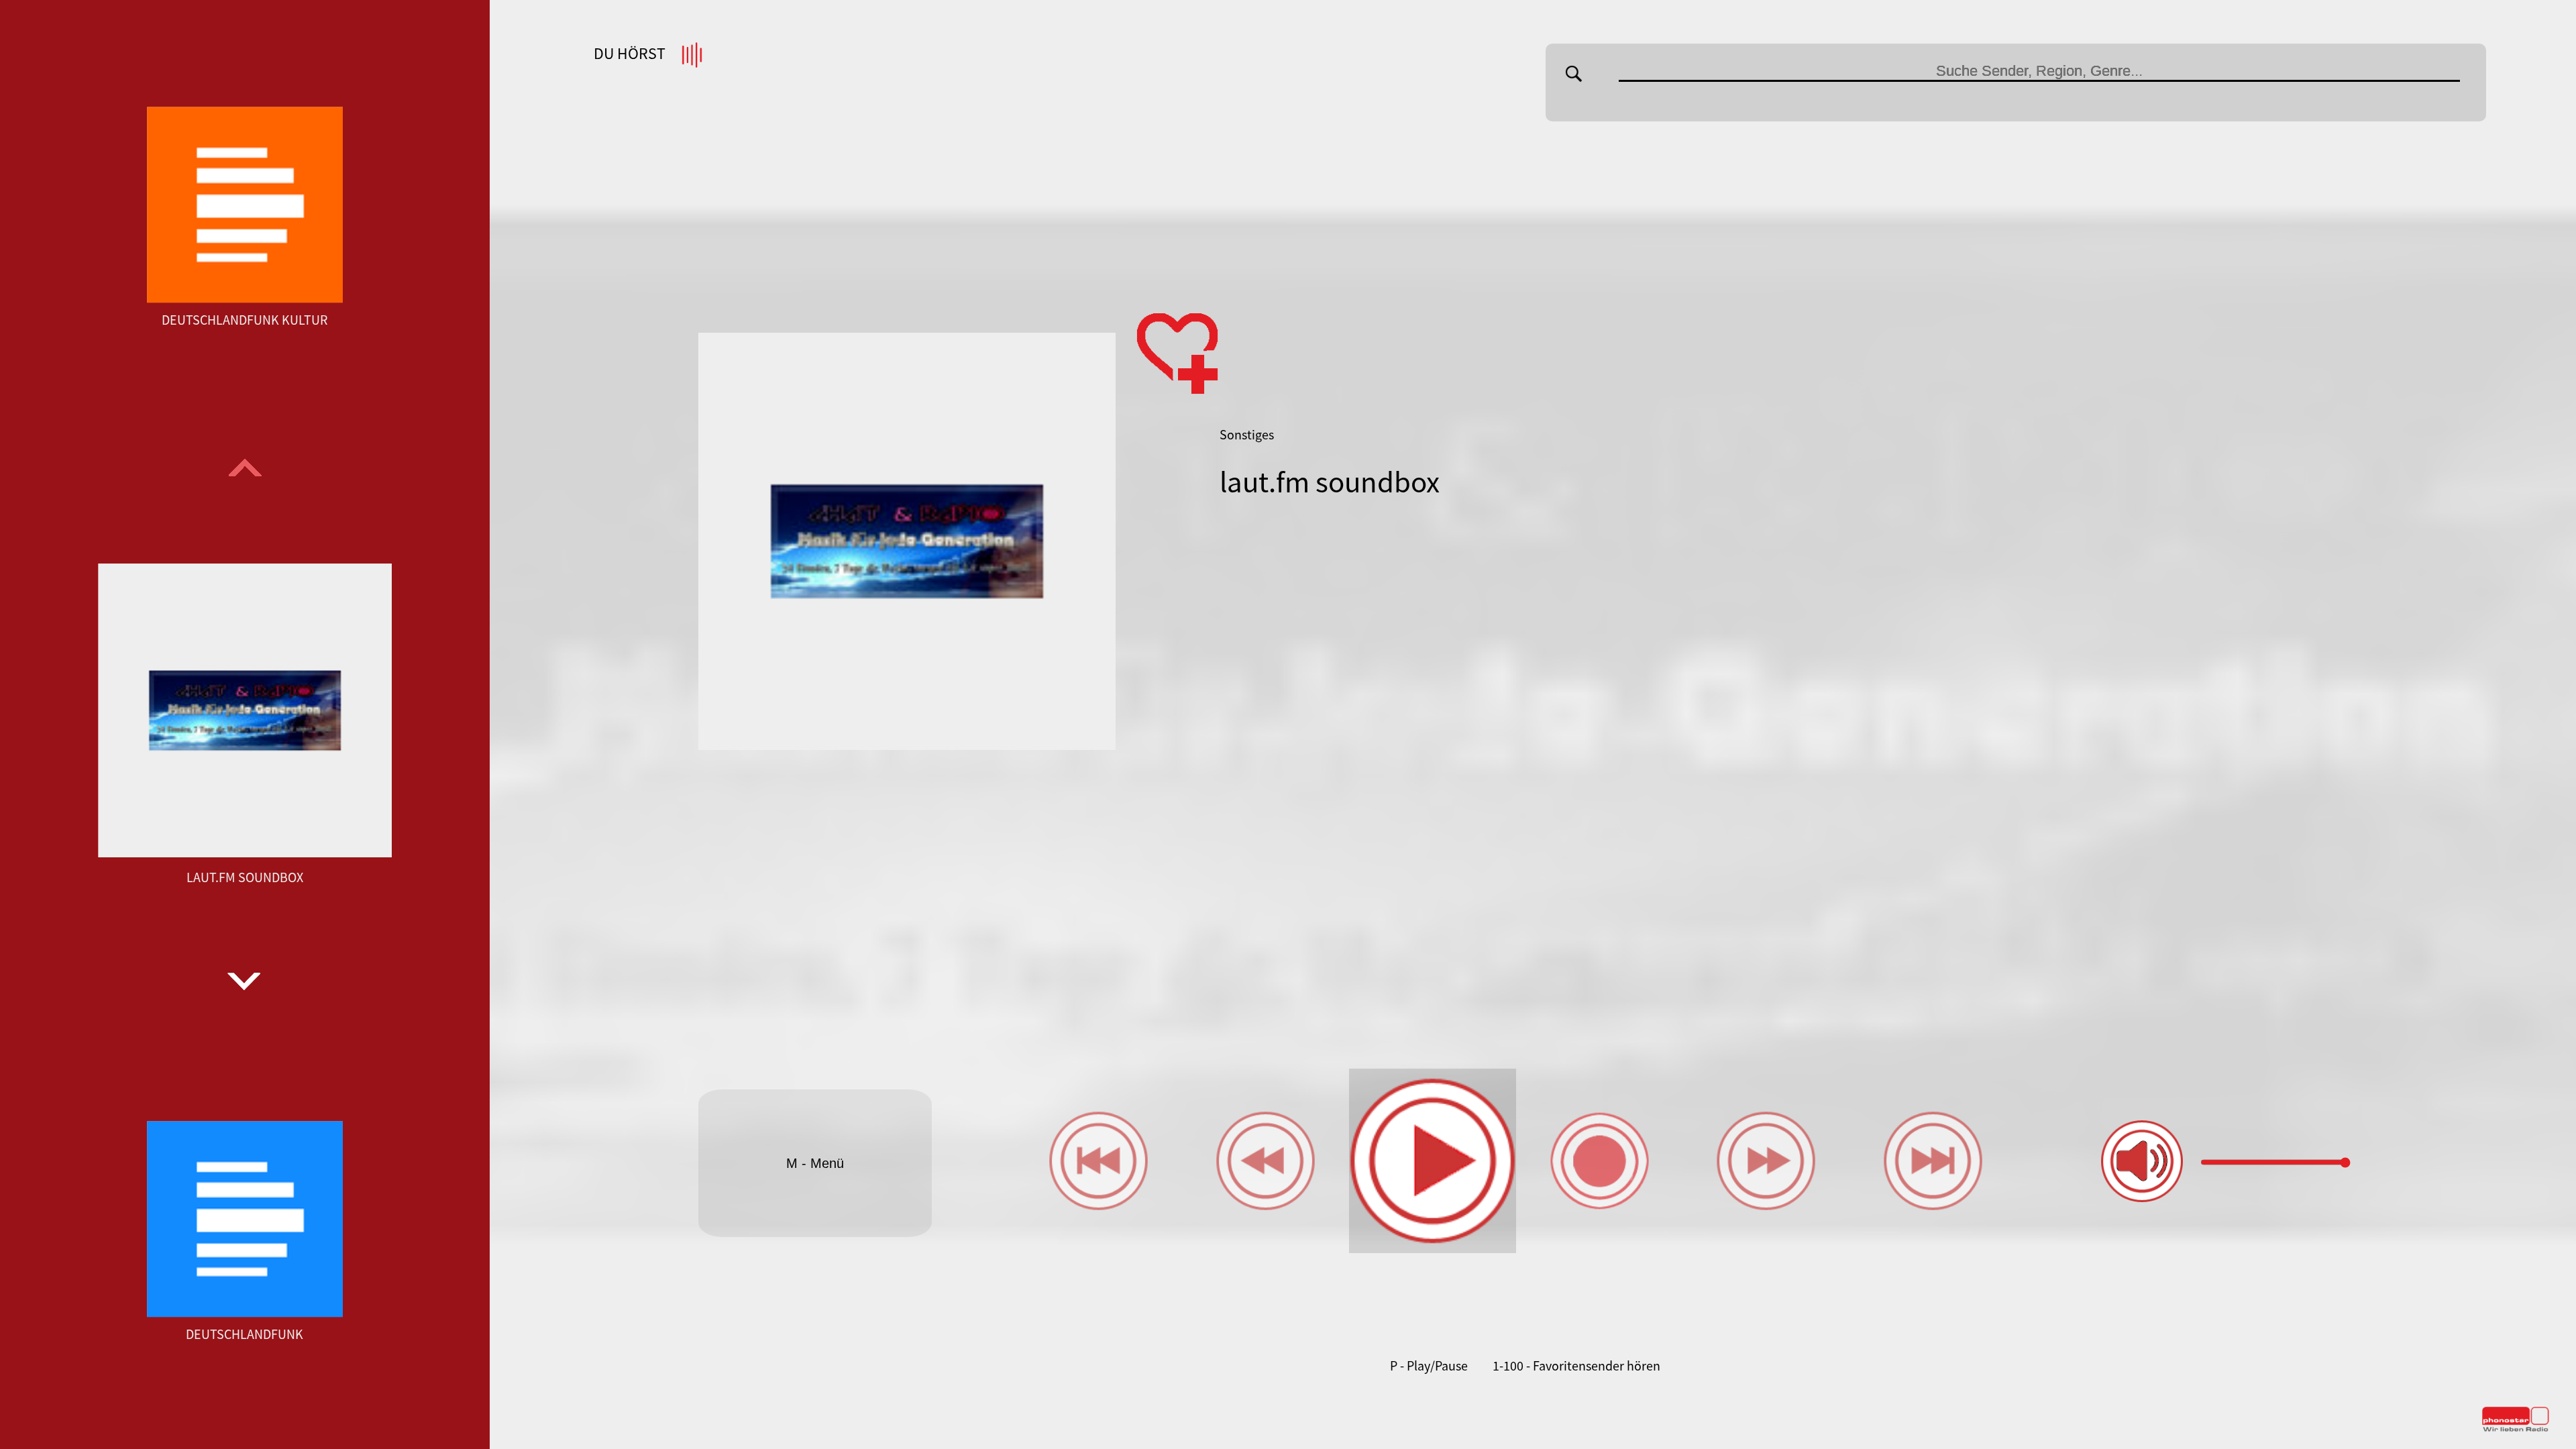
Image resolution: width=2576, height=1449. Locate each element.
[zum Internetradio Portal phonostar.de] (2516, 1429)
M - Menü (815, 1163)
